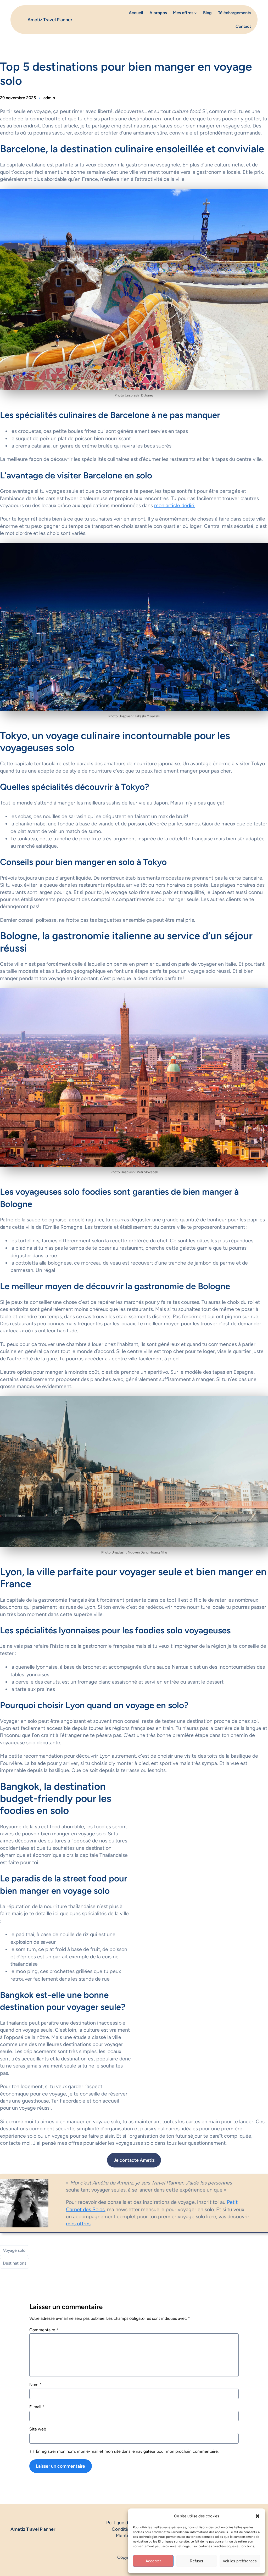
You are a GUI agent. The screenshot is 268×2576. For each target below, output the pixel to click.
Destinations (15, 2263)
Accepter (153, 2561)
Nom (35, 2385)
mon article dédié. (175, 505)
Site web (38, 2429)
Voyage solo (14, 2250)
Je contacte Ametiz (134, 2160)
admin (49, 98)
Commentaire (44, 2330)
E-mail (37, 2407)
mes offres (78, 2223)
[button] (258, 2516)
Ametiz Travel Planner (50, 19)
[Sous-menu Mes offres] (196, 13)
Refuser (197, 2561)
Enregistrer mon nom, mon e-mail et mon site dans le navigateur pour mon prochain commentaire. (127, 2451)
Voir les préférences (240, 2561)
